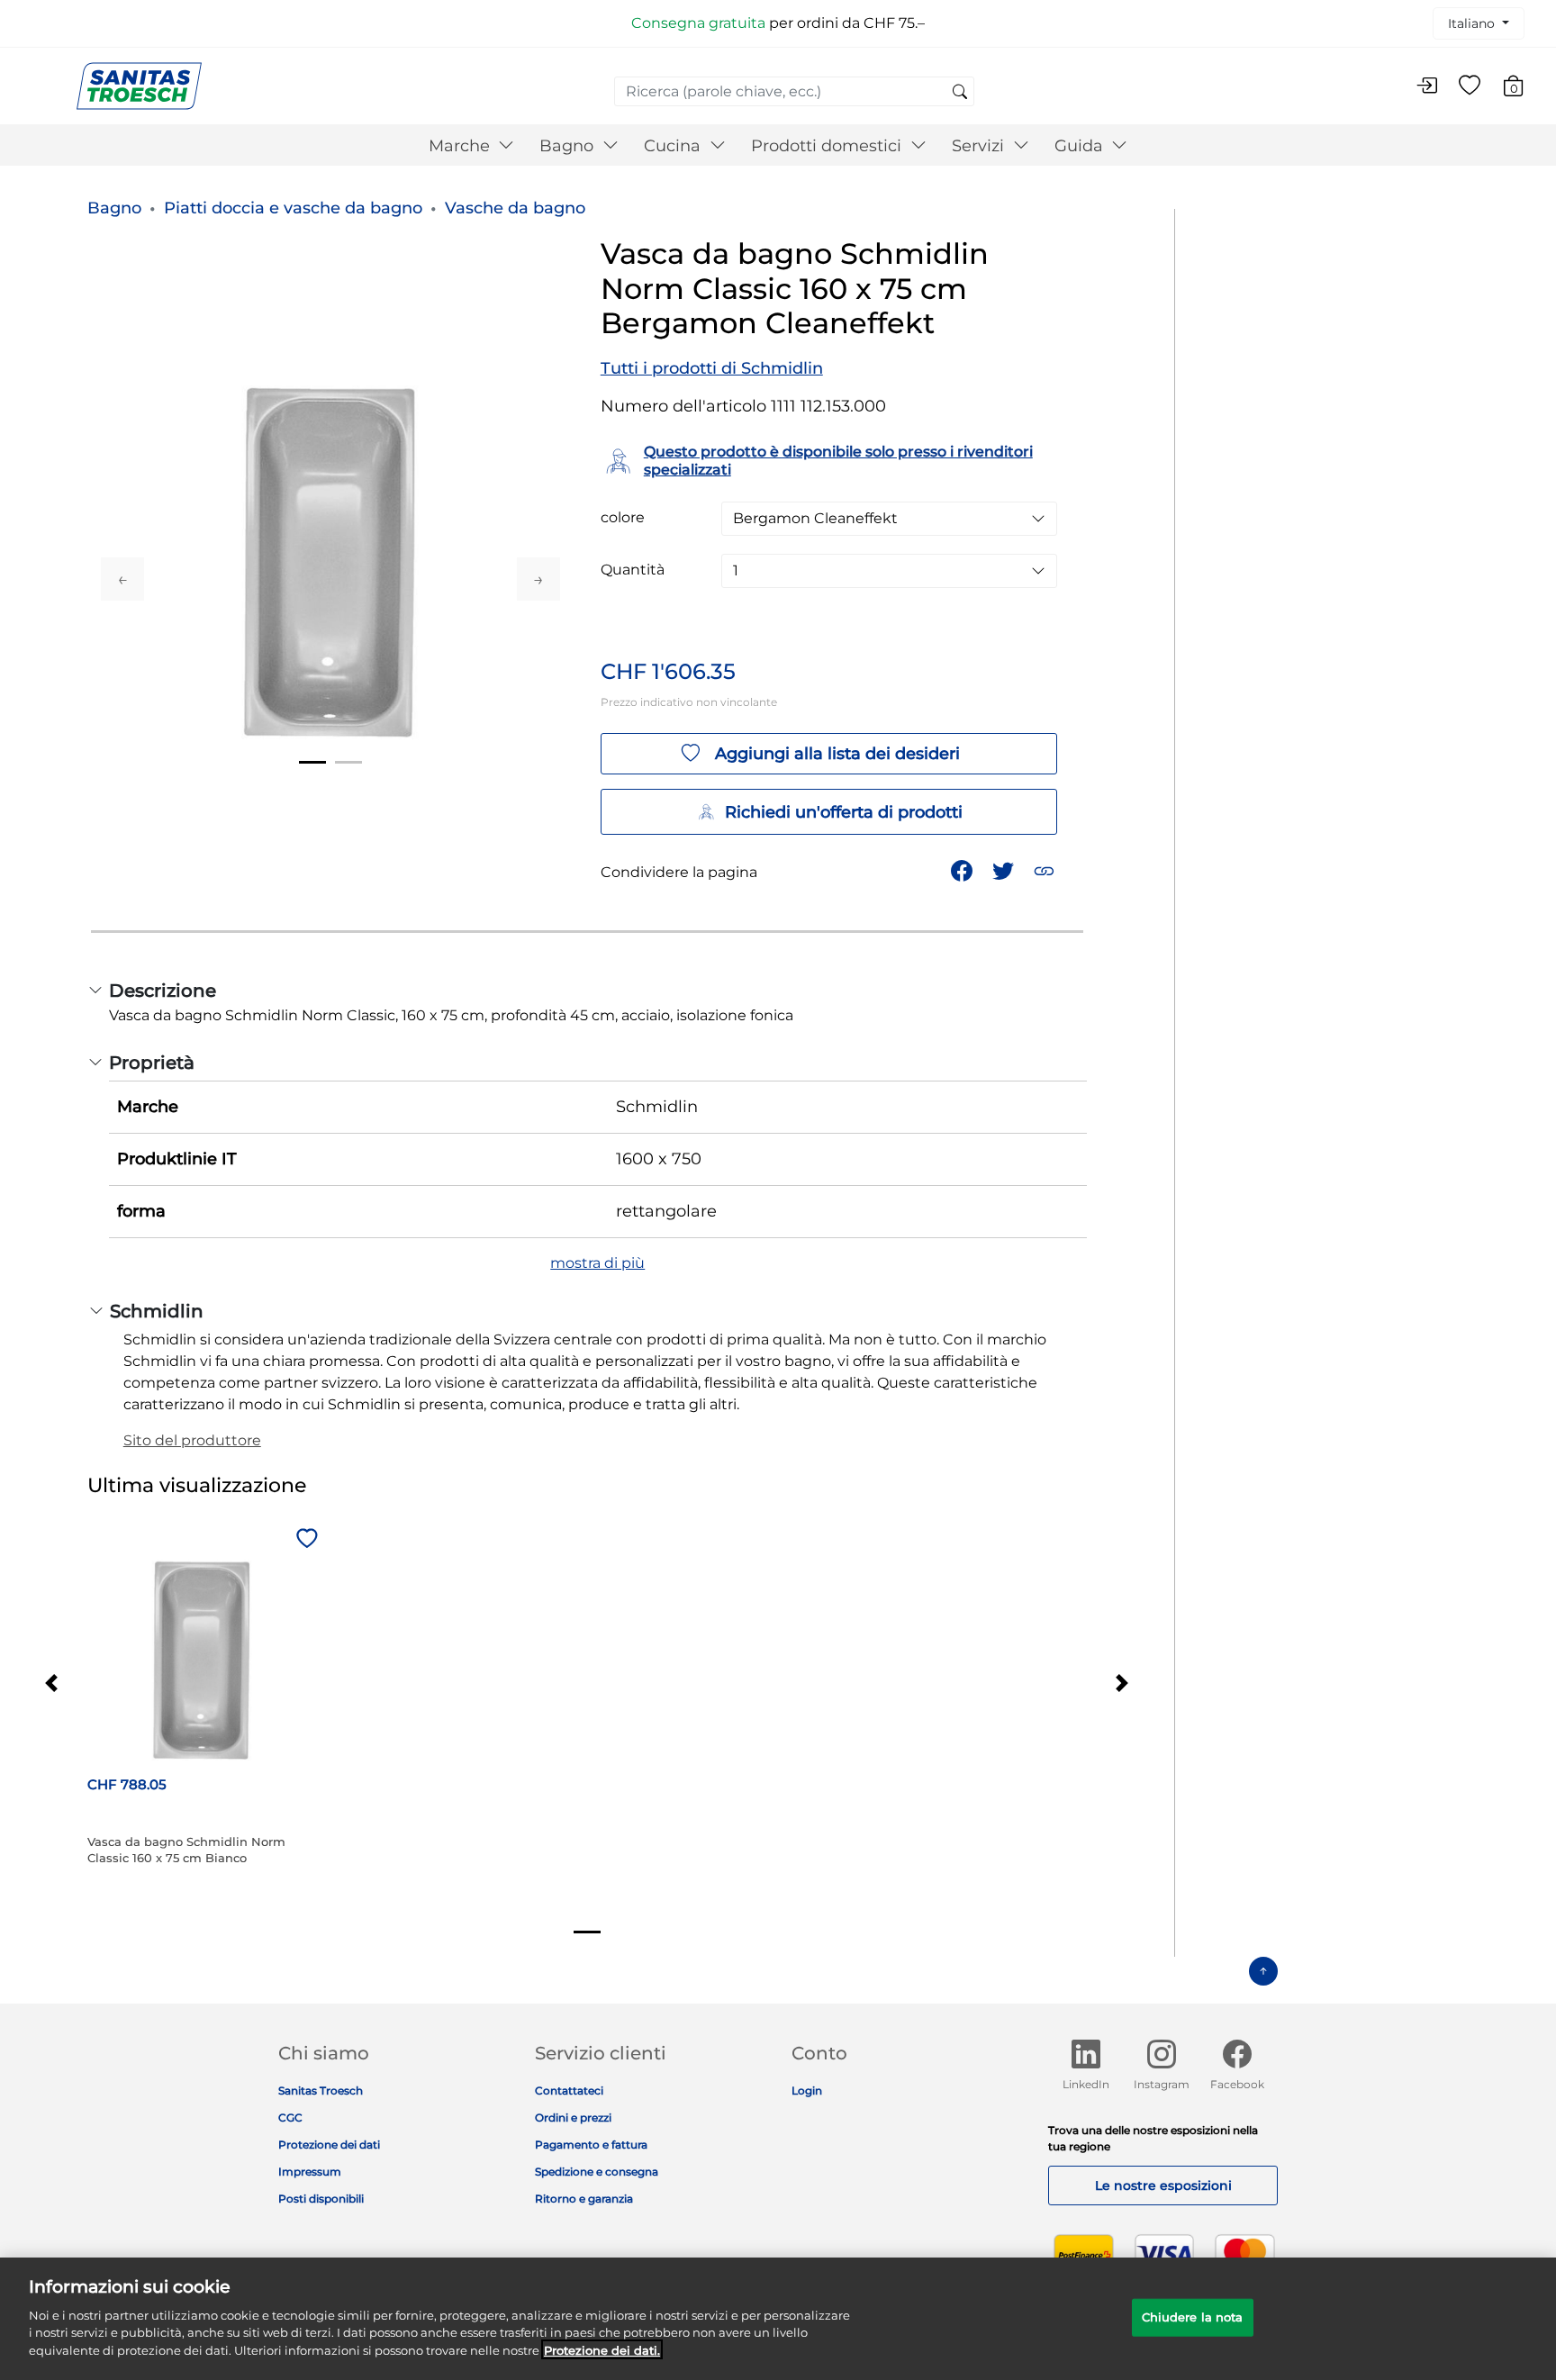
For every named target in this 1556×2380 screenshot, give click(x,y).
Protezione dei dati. (602, 2349)
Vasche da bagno (515, 208)
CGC (290, 2118)
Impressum (310, 2172)
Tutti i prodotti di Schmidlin (712, 368)
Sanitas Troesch (321, 2090)
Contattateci (569, 2090)
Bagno (114, 208)
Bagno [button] (569, 146)
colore (623, 518)
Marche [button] (461, 146)
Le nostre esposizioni (1163, 2185)
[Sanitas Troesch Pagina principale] (139, 85)
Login (807, 2090)
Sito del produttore (192, 1440)
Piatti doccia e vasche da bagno (293, 208)
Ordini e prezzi (573, 2118)
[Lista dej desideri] (1470, 86)
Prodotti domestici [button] (828, 146)
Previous (122, 579)
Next (538, 579)
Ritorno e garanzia (584, 2199)
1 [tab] (312, 762)
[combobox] (794, 91)
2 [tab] (348, 762)
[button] (1046, 869)
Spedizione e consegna (597, 2172)
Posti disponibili (321, 2199)
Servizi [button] (980, 146)
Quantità (633, 570)
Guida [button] (1081, 146)
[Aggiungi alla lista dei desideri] (304, 1540)
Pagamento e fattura (591, 2145)
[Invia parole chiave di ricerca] (960, 93)
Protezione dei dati (329, 2145)
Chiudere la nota (1193, 2316)
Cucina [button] (674, 146)
